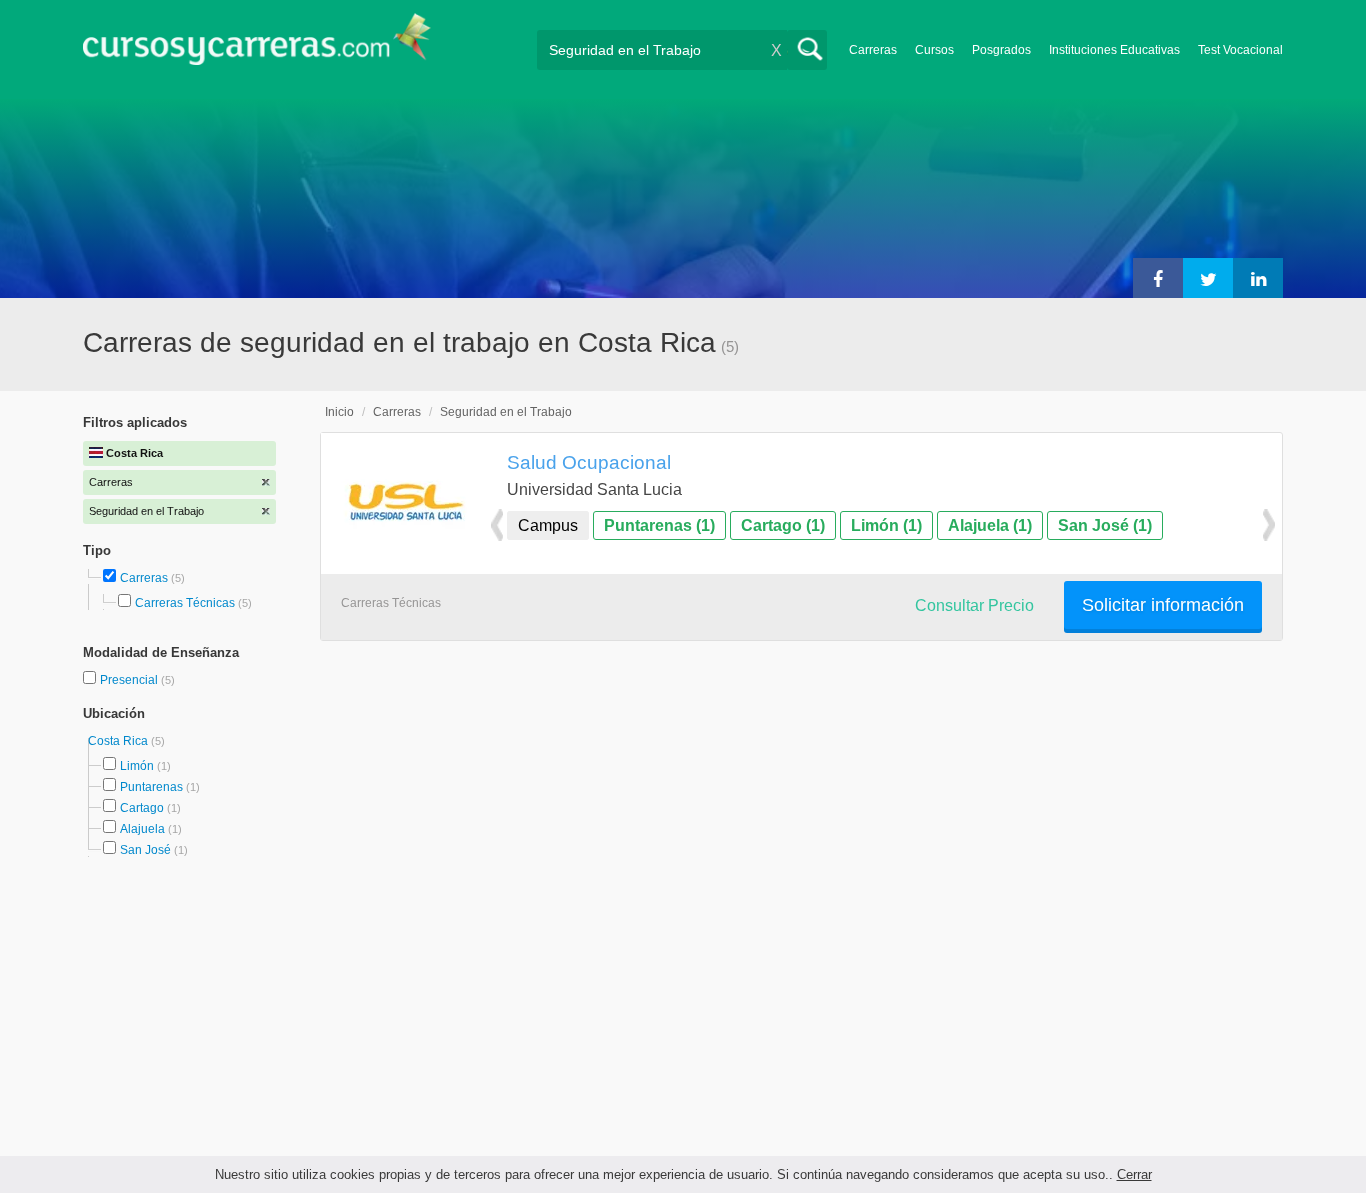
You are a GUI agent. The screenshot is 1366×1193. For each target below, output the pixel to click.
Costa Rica (119, 741)
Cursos (934, 50)
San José (145, 850)
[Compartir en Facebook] (1158, 278)
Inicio (339, 412)
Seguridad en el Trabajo (506, 412)
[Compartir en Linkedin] (1258, 278)
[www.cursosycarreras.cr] (257, 45)
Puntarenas (151, 787)
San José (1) (1105, 525)
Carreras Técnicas (185, 603)
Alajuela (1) (990, 525)
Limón (137, 766)
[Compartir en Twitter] (1208, 278)
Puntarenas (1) (659, 525)
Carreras (873, 50)
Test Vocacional (1240, 50)
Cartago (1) (783, 525)
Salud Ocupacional (589, 462)
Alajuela (142, 829)
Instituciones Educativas (1114, 50)
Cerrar (1134, 1174)
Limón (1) (886, 525)
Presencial (130, 680)
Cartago (142, 808)
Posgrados (1001, 50)
